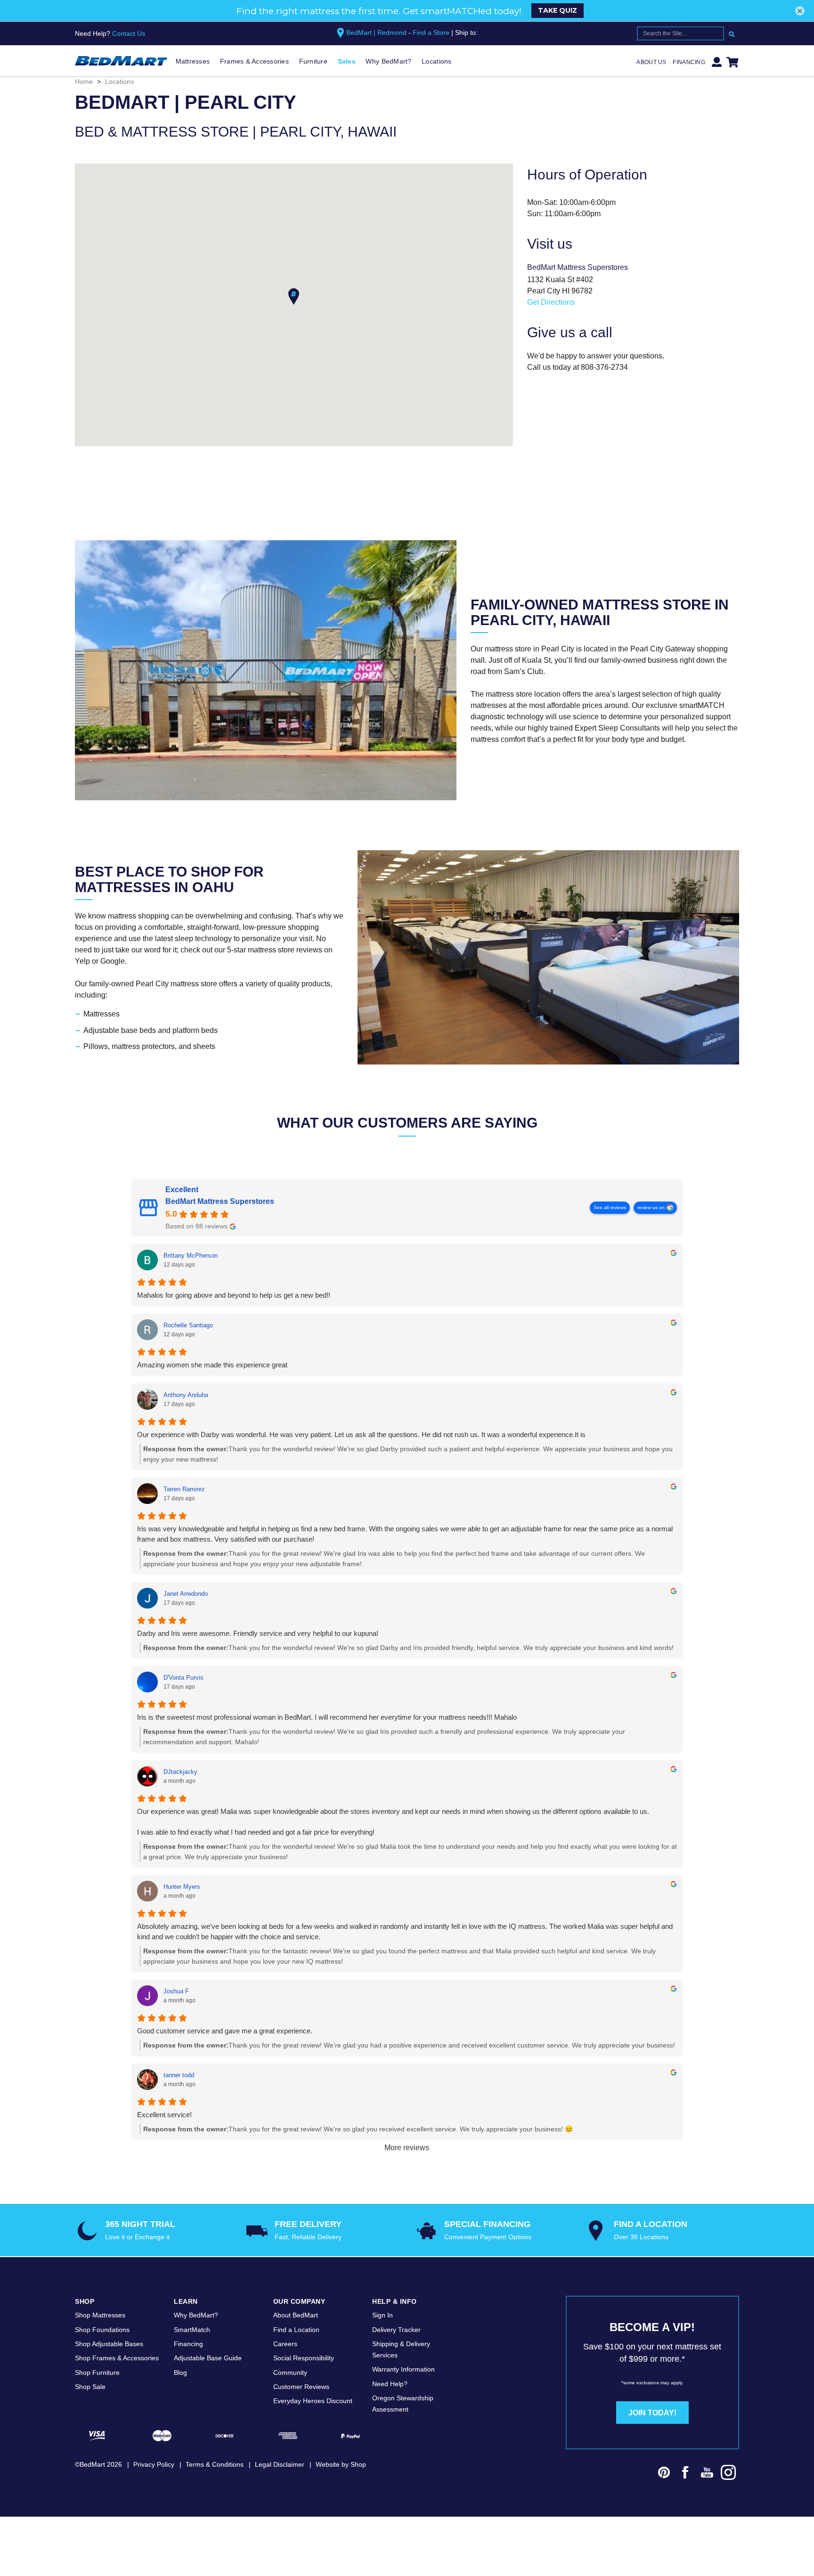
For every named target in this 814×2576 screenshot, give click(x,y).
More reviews (407, 2148)
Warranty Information (403, 2369)
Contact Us (129, 33)
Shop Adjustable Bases (109, 2344)
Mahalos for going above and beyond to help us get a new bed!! (234, 1295)
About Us (651, 62)
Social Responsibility (304, 2358)
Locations (436, 61)
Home (84, 81)
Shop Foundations (102, 2330)
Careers (285, 2344)
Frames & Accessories (254, 61)
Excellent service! (164, 2115)
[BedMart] (121, 61)
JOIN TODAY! (652, 2413)
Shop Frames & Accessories (117, 2358)
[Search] (732, 33)
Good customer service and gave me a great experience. (225, 2031)
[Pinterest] (664, 2474)
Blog (180, 2373)
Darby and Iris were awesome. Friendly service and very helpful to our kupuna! (258, 1633)
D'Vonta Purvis (183, 1678)
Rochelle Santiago (188, 1325)
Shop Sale (90, 2387)
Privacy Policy (154, 2464)
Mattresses (193, 61)
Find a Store (431, 33)
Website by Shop (341, 2464)
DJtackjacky (180, 1772)
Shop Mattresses (100, 2315)
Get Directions (551, 302)
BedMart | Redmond (376, 33)
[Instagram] (729, 2474)
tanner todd (179, 2075)
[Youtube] (707, 2474)
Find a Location (296, 2330)
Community (290, 2373)
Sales (347, 61)
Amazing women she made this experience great (212, 1365)
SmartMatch (192, 2330)
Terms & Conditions (215, 2464)
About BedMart (296, 2315)
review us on (651, 1207)
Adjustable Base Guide (208, 2358)
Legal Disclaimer (280, 2464)
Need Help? (390, 2384)
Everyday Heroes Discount (313, 2401)
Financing (689, 62)
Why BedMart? (388, 61)
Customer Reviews (301, 2387)
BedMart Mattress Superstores (220, 1201)
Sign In (383, 2315)
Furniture (313, 61)
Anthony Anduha (186, 1395)
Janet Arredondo (186, 1594)
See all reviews (610, 1207)
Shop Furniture (97, 2373)
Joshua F (176, 1991)
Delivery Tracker (396, 2330)
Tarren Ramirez (184, 1489)
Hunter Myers (182, 1887)
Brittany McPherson (191, 1255)
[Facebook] (685, 2474)
